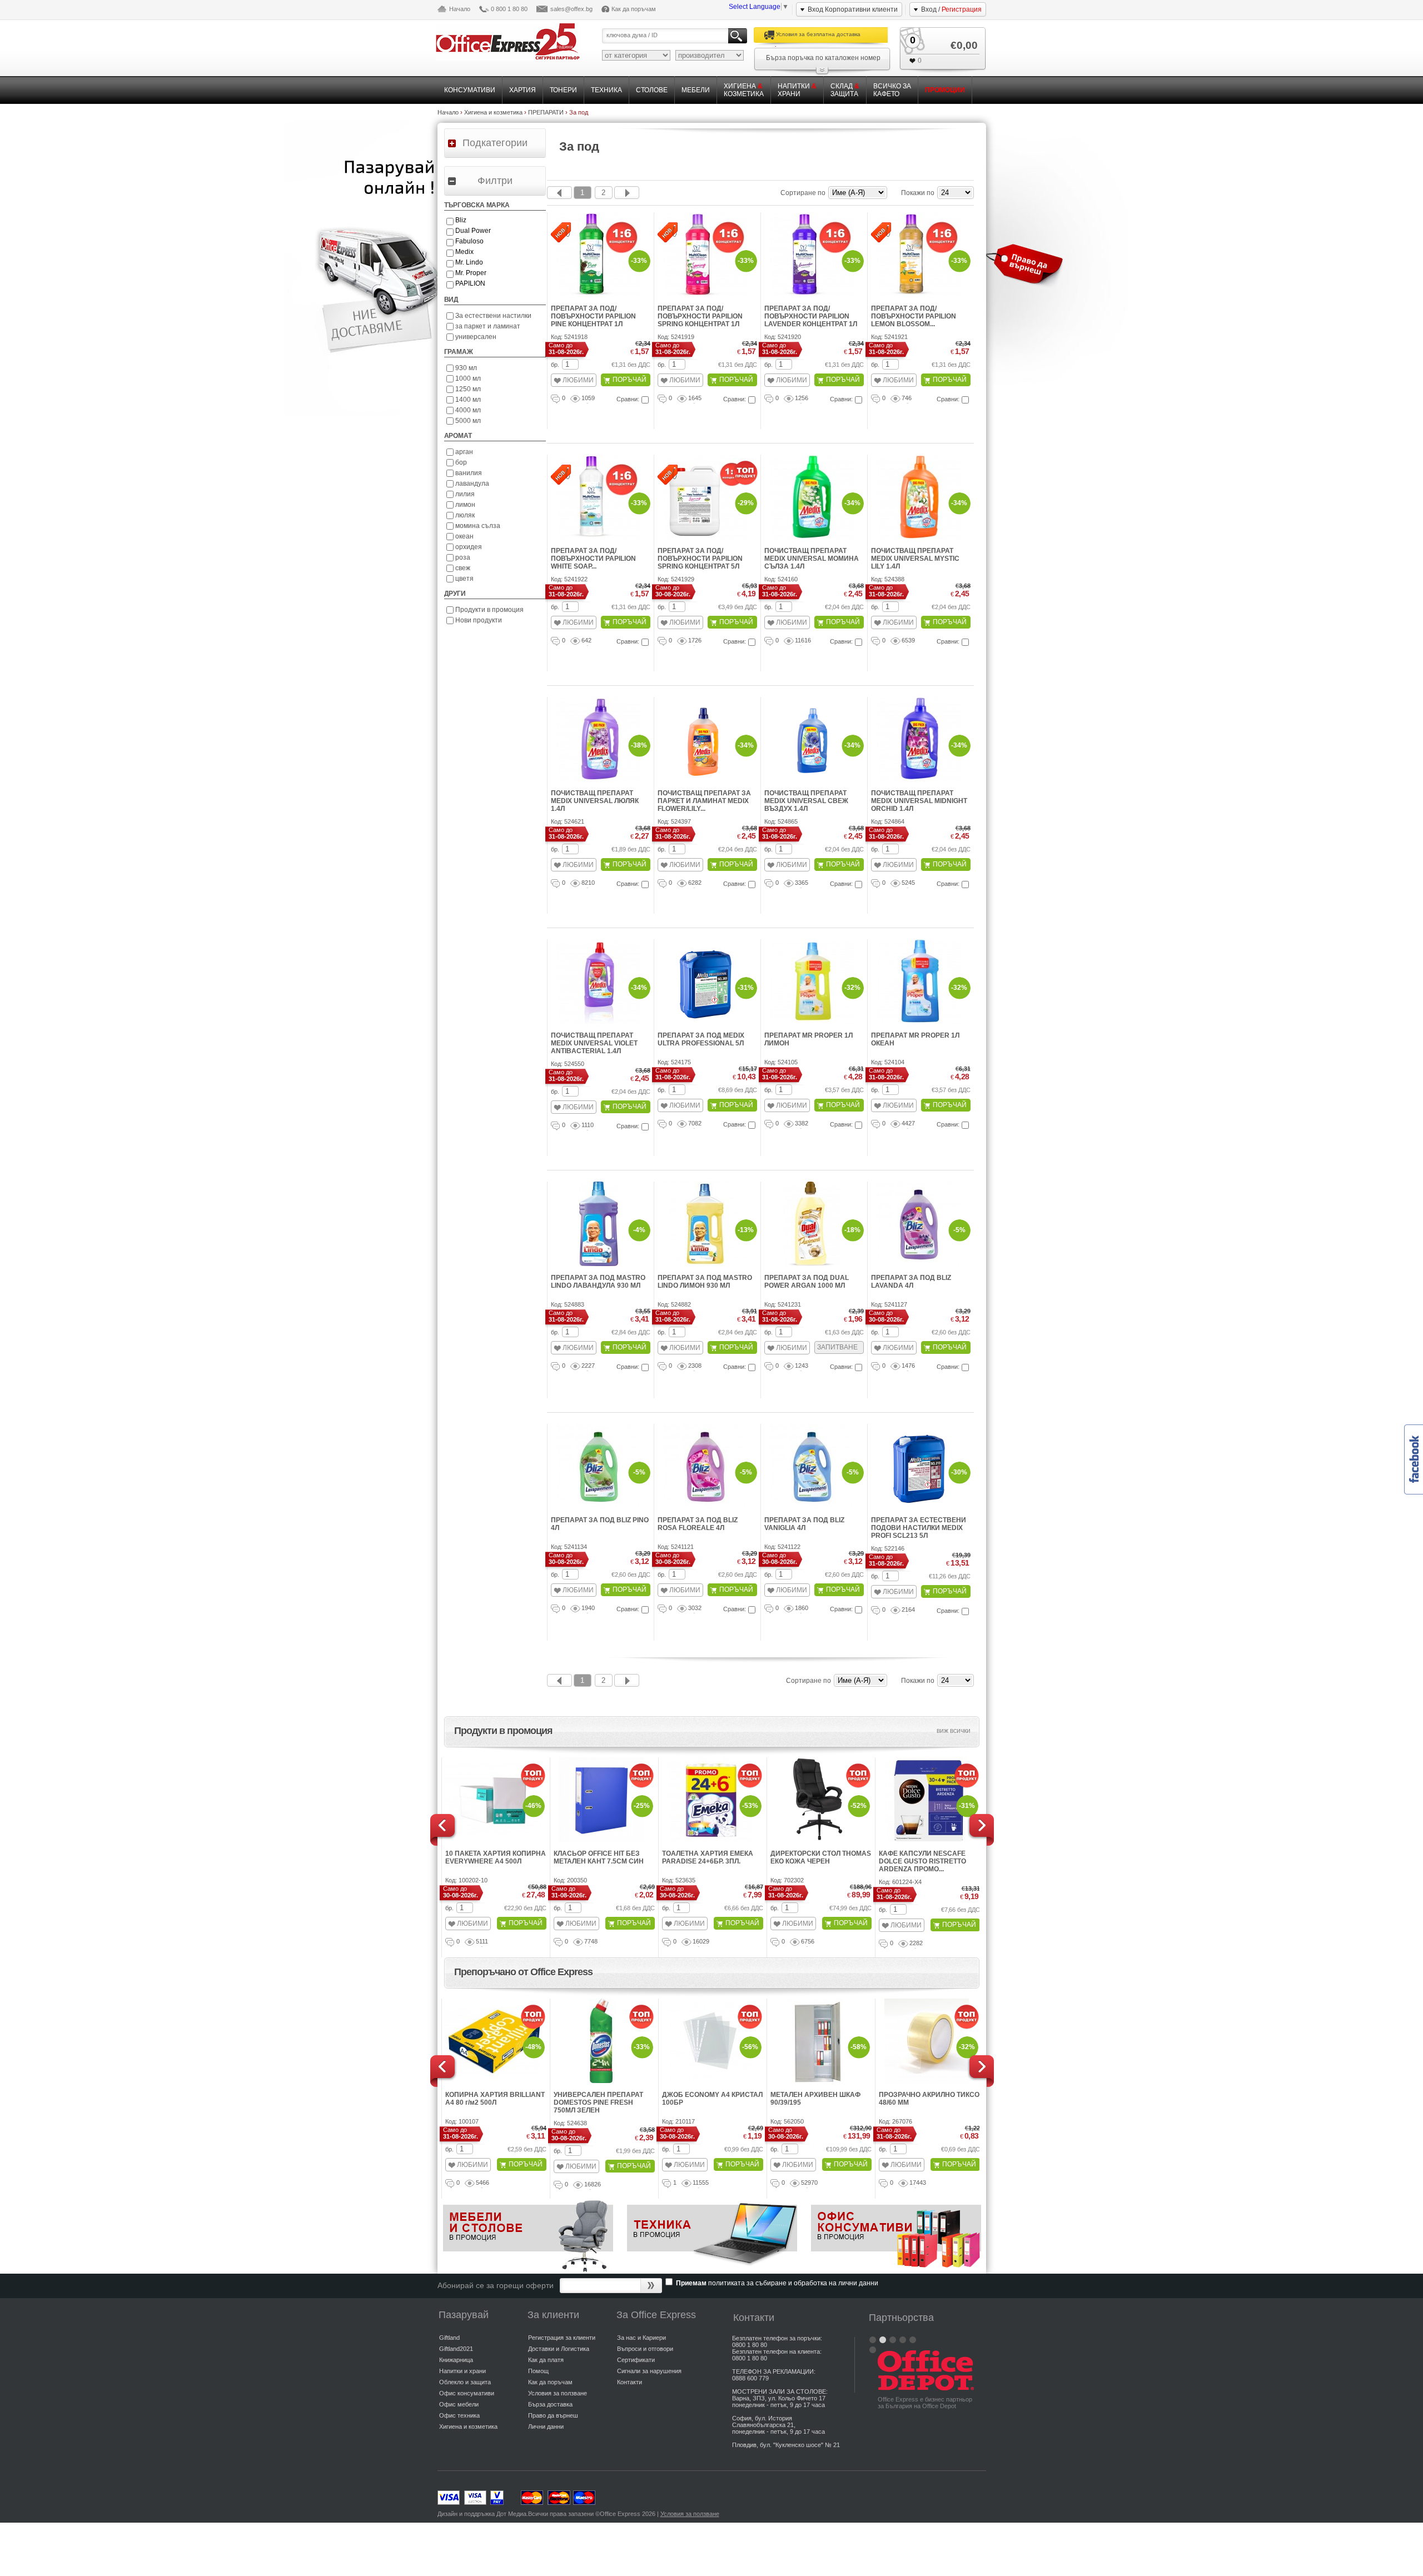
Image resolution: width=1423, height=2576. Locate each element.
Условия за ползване (558, 2393)
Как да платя (546, 2360)
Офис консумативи (467, 2393)
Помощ (538, 2371)
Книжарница (456, 2360)
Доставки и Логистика (559, 2349)
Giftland (449, 2338)
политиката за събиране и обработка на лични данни (793, 2283)
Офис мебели (459, 2404)
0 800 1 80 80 (509, 9)
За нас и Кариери (641, 2338)
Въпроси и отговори (645, 2349)
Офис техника (459, 2415)
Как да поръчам (634, 9)
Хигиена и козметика (468, 2426)
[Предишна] (559, 193)
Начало (460, 9)
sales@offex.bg (571, 9)
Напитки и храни (462, 2371)
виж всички (954, 1731)
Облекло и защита (465, 2382)
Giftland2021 (456, 2349)
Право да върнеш (553, 2415)
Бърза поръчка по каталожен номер (823, 58)
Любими (578, 380)
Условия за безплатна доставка (818, 34)
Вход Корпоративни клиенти (853, 9)
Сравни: (628, 399)
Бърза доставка (550, 2404)
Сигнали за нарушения (649, 2371)
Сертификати (636, 2360)
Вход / (951, 9)
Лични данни (546, 2426)
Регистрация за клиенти (562, 2338)
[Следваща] (627, 193)
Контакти (630, 2382)
